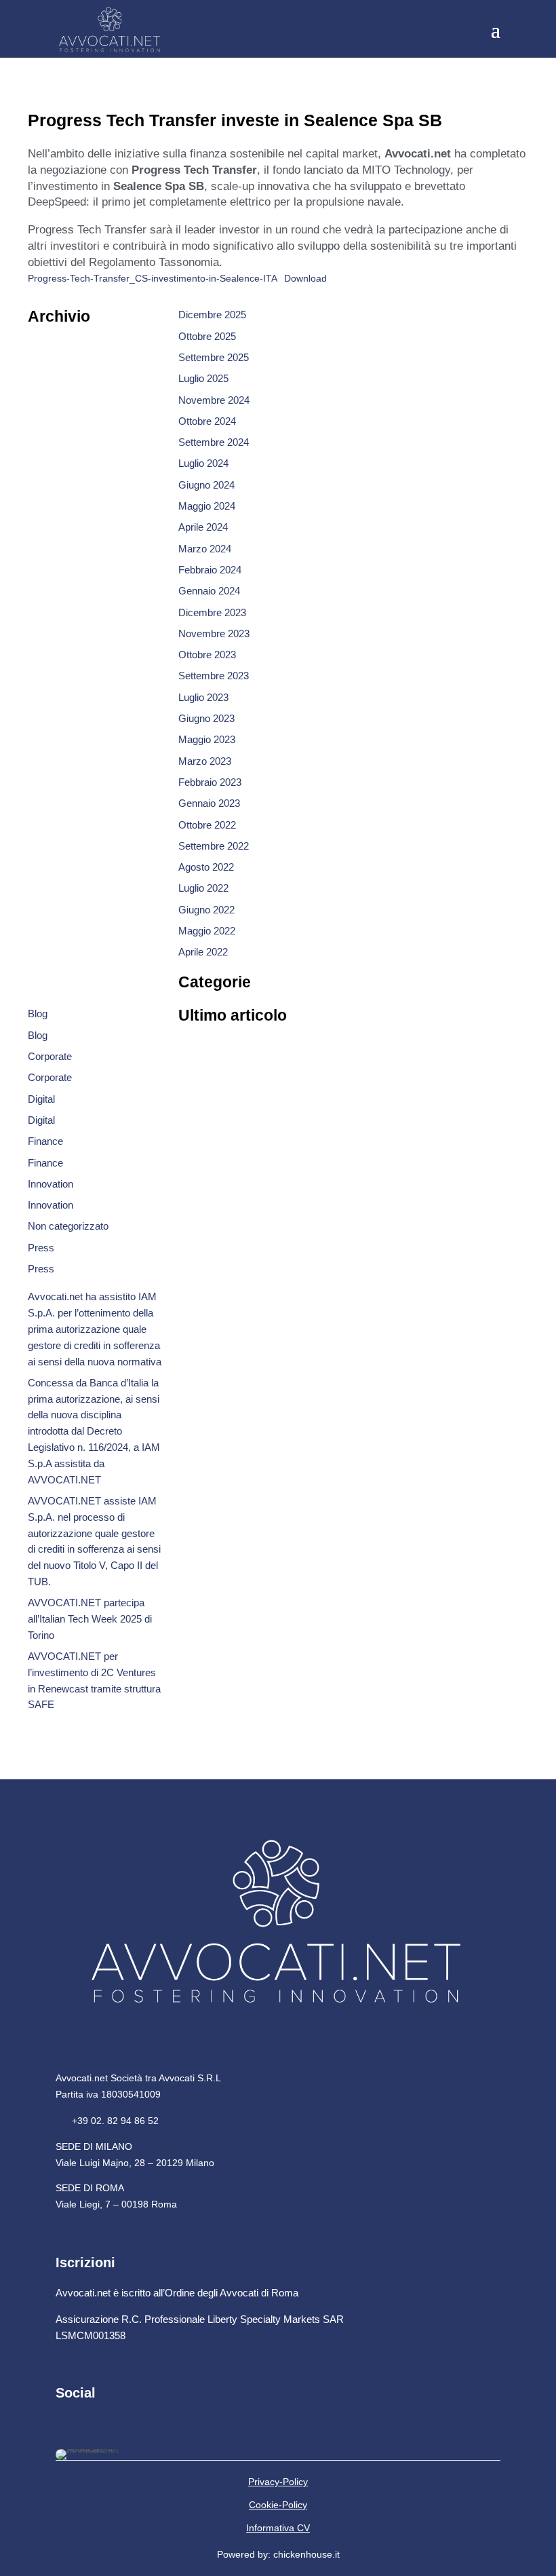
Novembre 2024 (214, 400)
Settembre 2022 (214, 846)
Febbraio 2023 (210, 782)
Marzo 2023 (205, 761)
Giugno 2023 (206, 718)
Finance (45, 1141)
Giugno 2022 (206, 910)
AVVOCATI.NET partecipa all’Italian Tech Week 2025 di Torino (90, 1619)
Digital (41, 1099)
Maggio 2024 (207, 506)
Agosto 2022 (206, 867)
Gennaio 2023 (209, 803)
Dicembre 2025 (212, 315)
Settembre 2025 (214, 357)
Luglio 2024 (203, 463)
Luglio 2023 (203, 697)
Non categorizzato (68, 1226)
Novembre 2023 (214, 633)
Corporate (50, 1056)
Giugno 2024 (206, 485)
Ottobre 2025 (207, 336)
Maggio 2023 (207, 739)
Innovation (51, 1184)
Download (305, 279)
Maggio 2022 (207, 931)
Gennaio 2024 (209, 591)
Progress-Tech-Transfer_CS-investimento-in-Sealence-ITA (153, 279)
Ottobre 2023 (207, 655)
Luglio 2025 (203, 378)
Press (41, 1248)
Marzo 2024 (205, 549)
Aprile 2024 (203, 527)
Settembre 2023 (214, 676)
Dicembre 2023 (212, 612)
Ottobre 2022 (207, 825)
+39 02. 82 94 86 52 (107, 2121)
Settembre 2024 (214, 442)
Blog (38, 1014)
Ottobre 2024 (207, 421)
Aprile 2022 (203, 952)
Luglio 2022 (203, 888)
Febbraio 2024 (210, 570)
